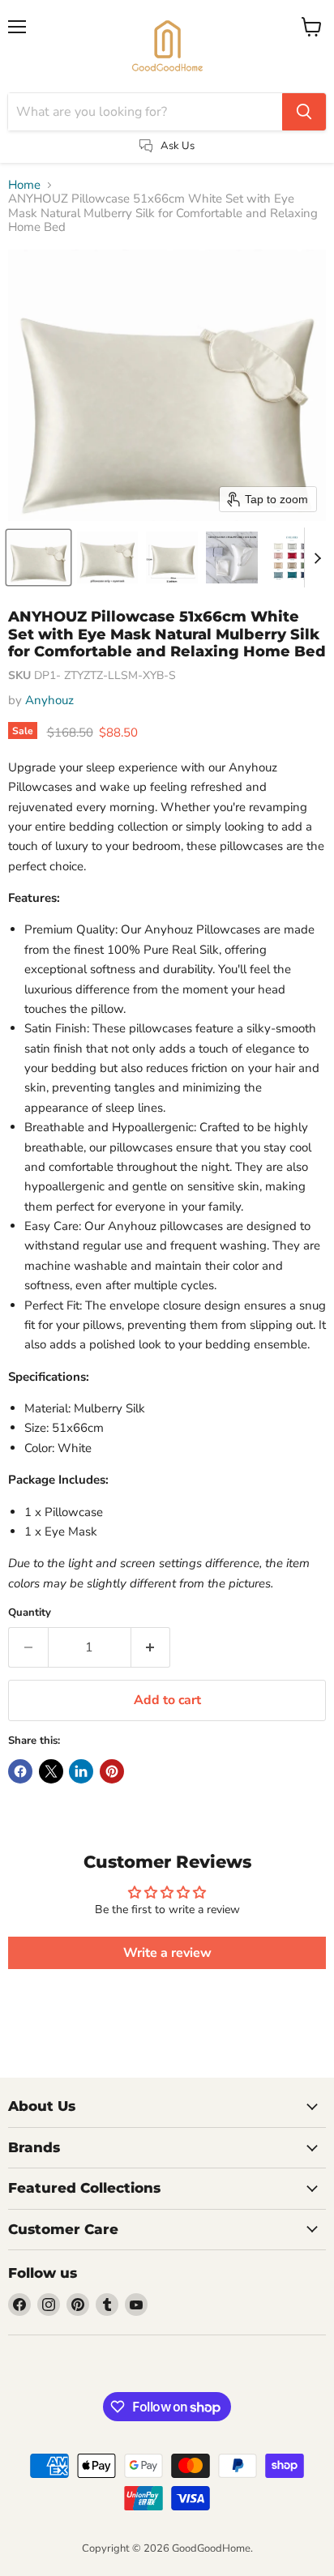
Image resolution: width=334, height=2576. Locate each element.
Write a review (167, 1953)
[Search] (304, 112)
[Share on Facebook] (20, 1771)
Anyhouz (49, 700)
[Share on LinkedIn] (81, 1771)
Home (24, 185)
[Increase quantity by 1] (151, 1647)
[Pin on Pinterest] (112, 1771)
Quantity (30, 1613)
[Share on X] (51, 1771)
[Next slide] (317, 557)
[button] (39, 557)
